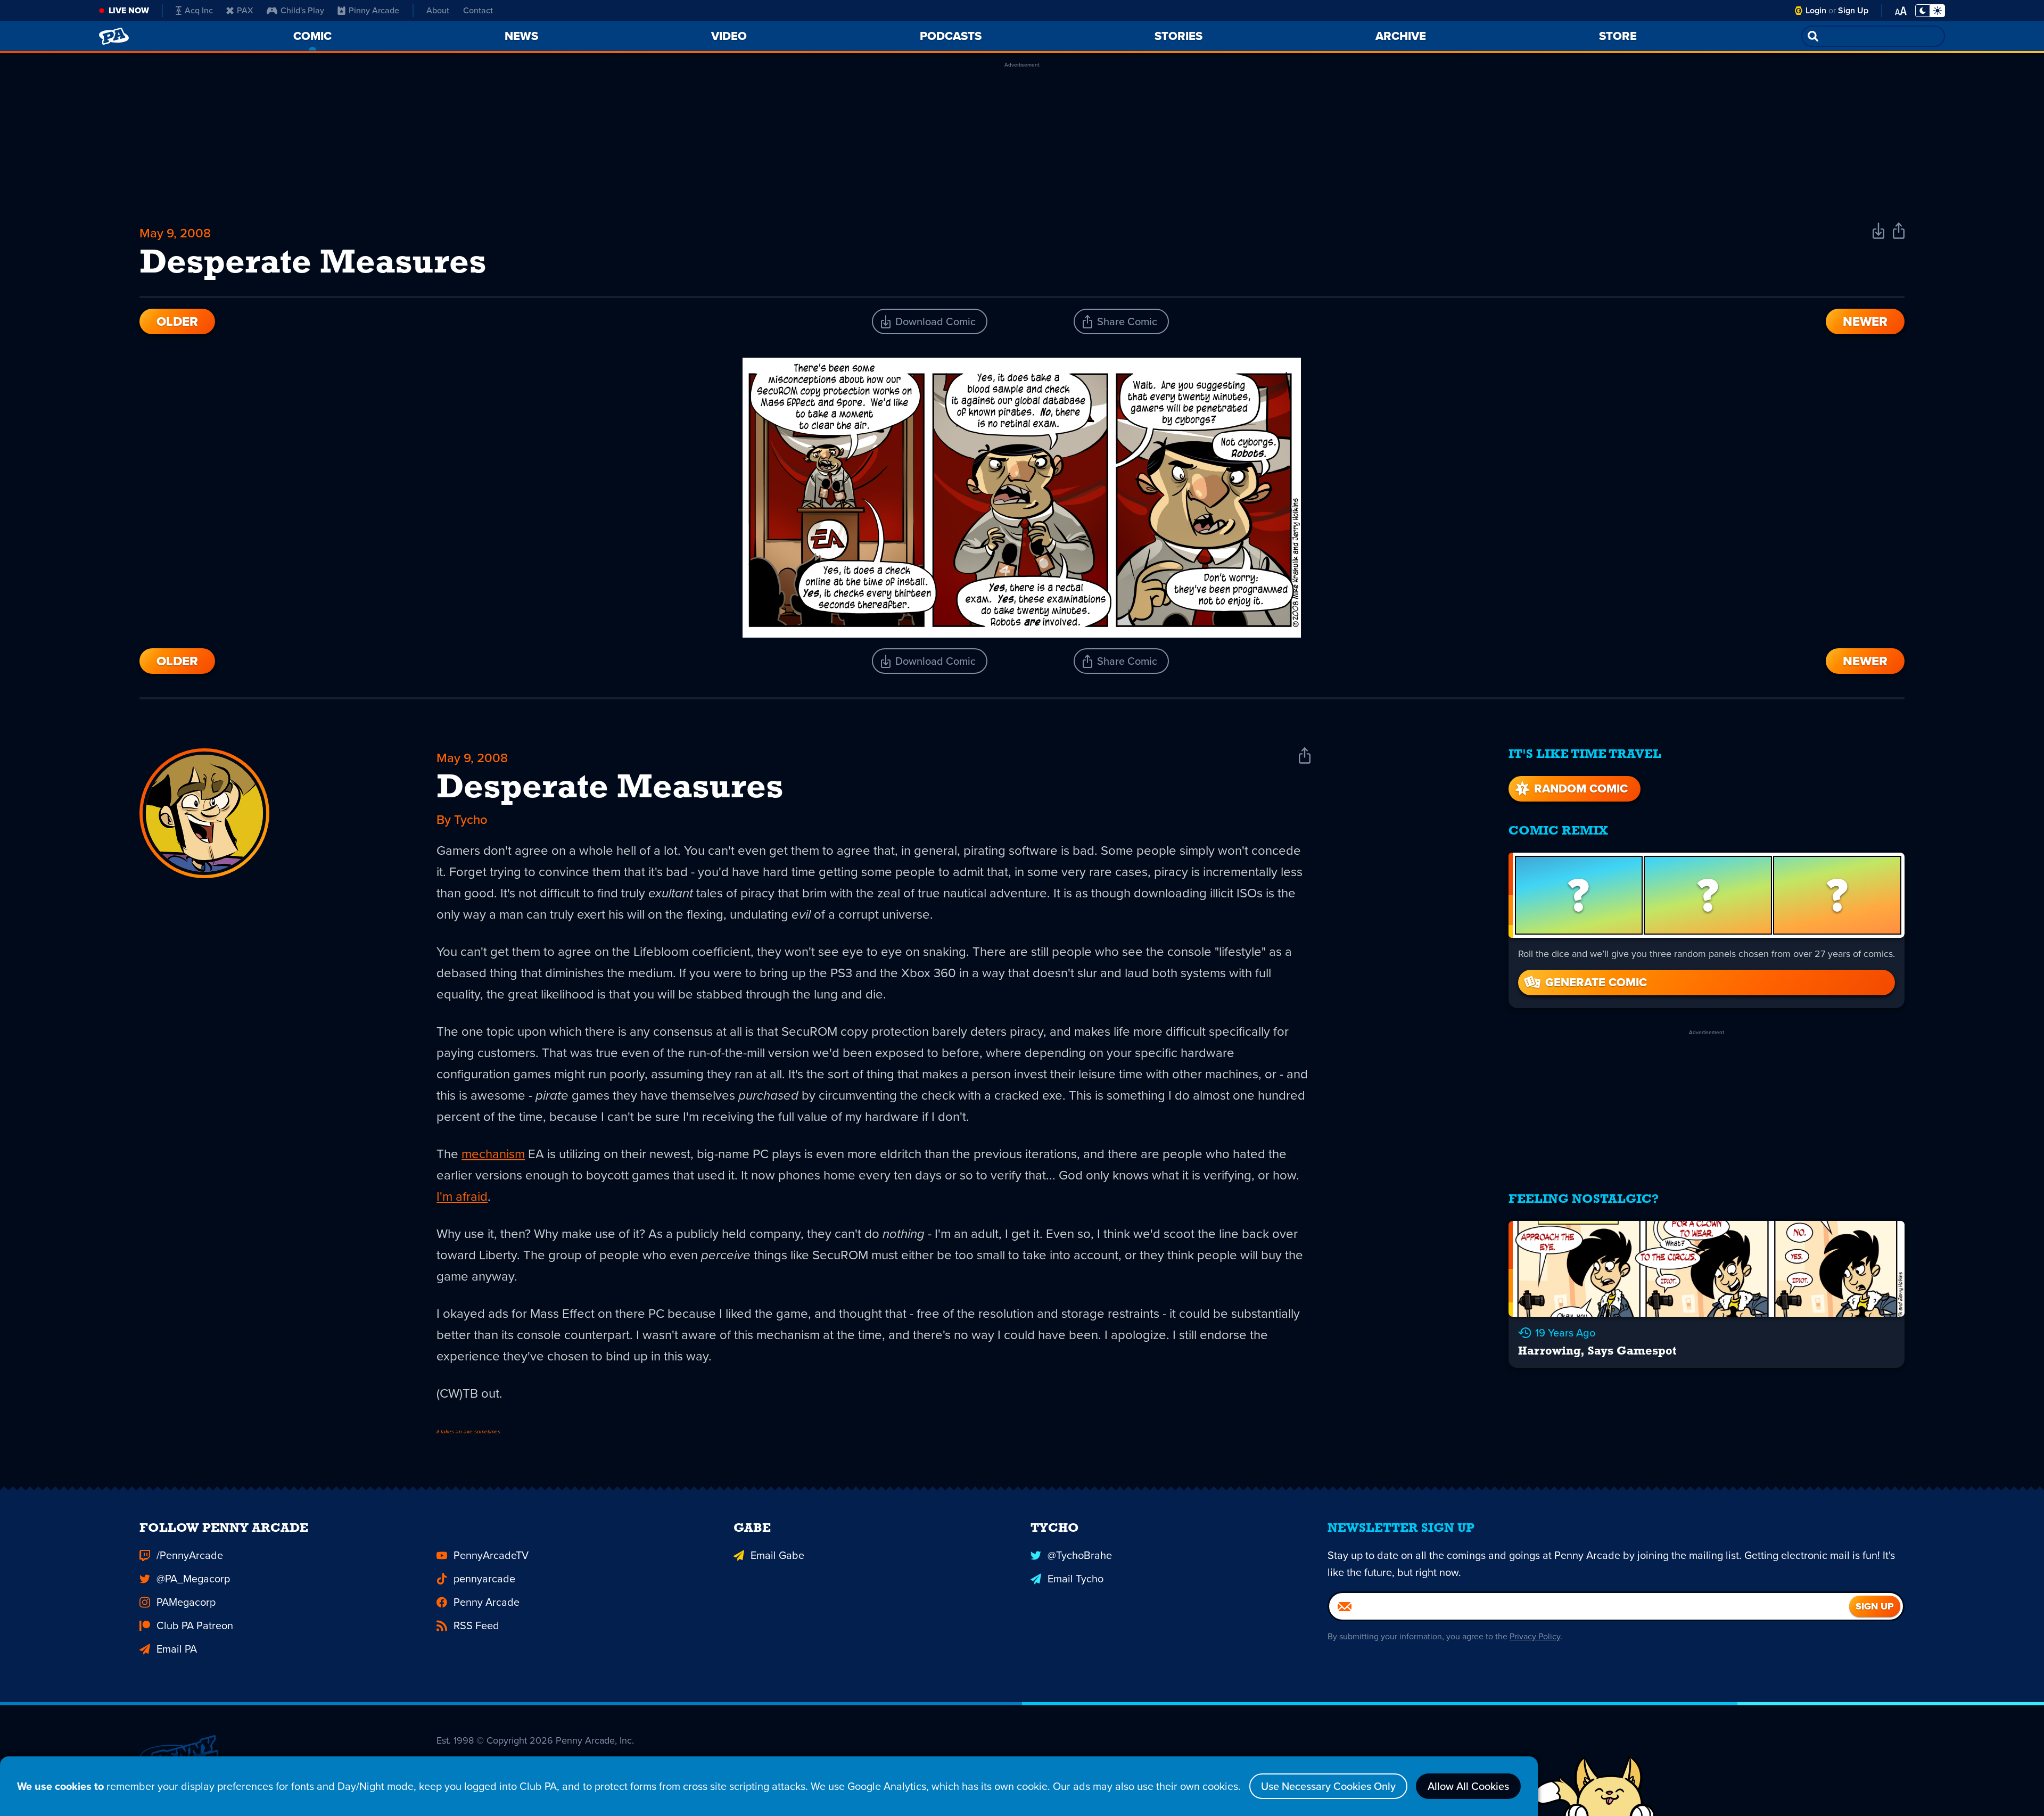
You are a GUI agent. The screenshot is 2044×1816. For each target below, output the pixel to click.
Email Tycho (1075, 1579)
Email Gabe (777, 1555)
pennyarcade (484, 1579)
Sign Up (1853, 10)
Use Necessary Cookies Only (1328, 1786)
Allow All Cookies (1468, 1786)
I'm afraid (462, 1196)
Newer (1865, 321)
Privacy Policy (1535, 1636)
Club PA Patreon (195, 1625)
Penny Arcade (487, 1602)
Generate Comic (1596, 982)
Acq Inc (199, 10)
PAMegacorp (186, 1602)
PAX (245, 10)
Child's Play (302, 10)
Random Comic (1581, 789)
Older (177, 321)
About (438, 10)
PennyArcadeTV (491, 1555)
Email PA (177, 1649)
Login (1816, 10)
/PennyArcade (190, 1555)
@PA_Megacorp (193, 1579)
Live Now (129, 10)
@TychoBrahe (1080, 1555)
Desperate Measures (610, 789)
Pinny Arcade (374, 10)
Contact (478, 10)
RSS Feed (476, 1625)
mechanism (493, 1154)
